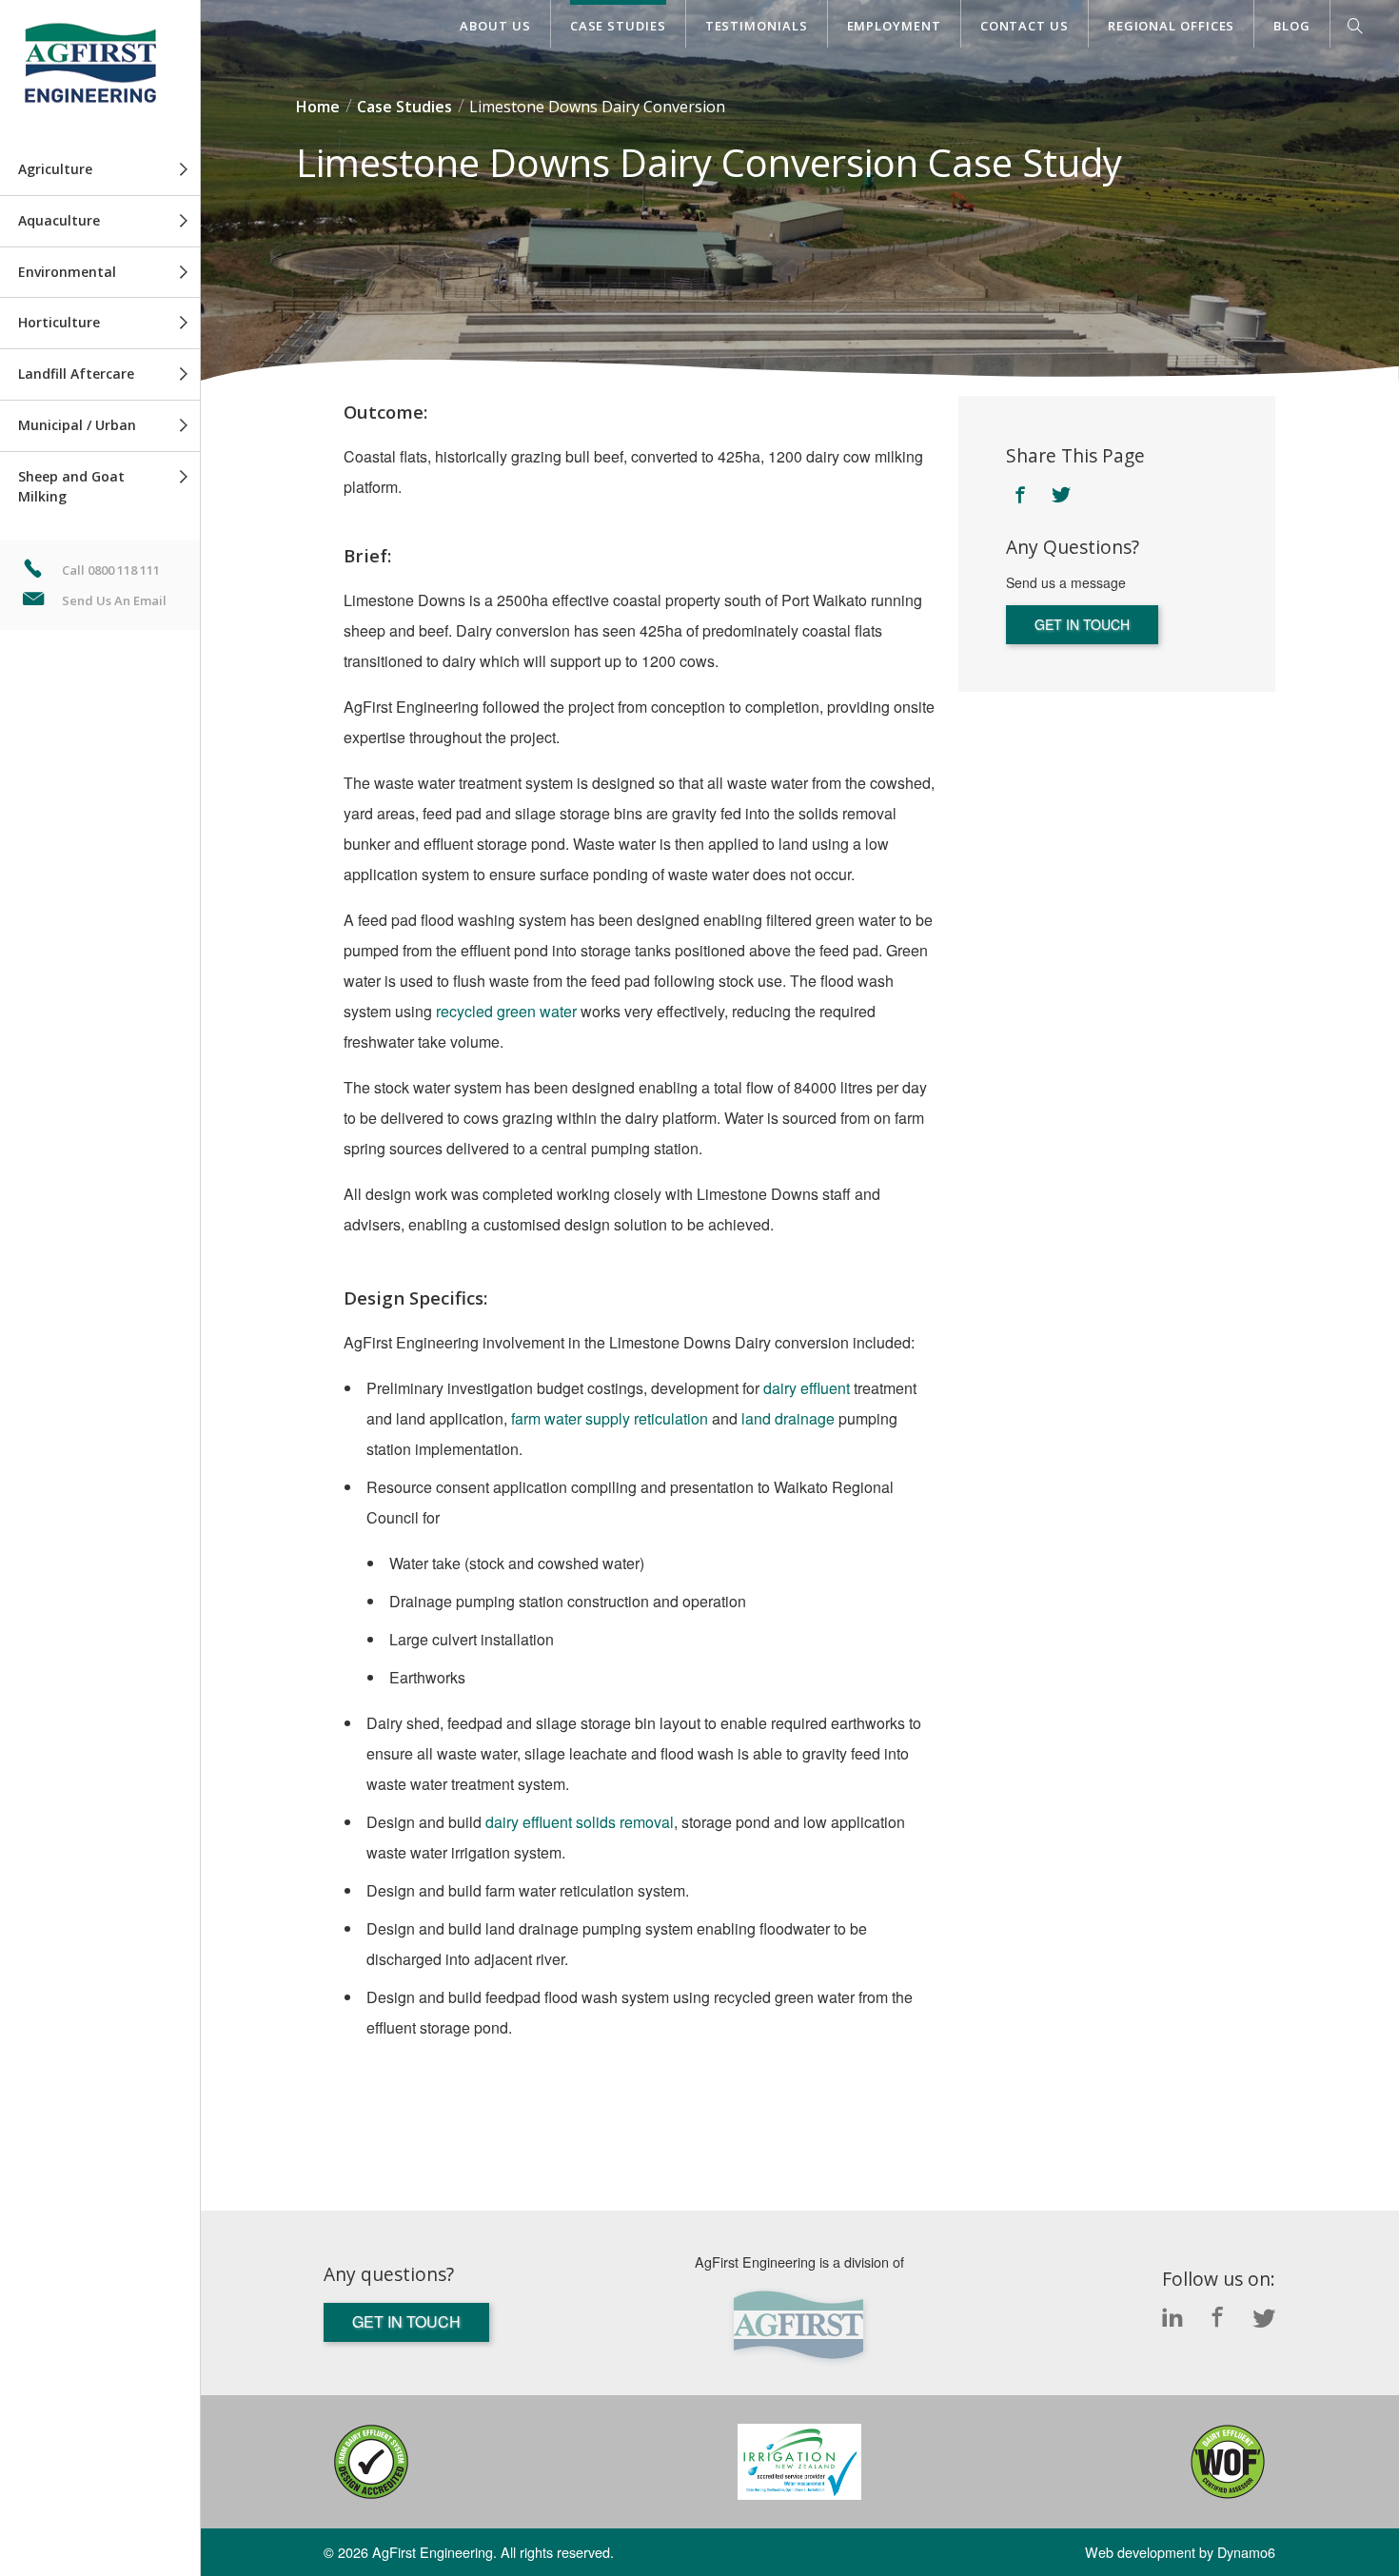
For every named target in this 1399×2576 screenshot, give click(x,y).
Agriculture (55, 169)
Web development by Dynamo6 (1180, 2552)
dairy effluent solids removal (580, 1822)
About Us (495, 26)
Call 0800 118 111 (111, 570)
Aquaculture (59, 220)
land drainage (788, 1418)
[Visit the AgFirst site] (799, 2326)
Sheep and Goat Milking (71, 486)
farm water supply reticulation (610, 1418)
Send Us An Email (114, 600)
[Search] (1355, 29)
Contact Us (1025, 26)
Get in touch (1082, 624)
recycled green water (506, 1011)
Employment (894, 26)
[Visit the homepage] (100, 72)
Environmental (67, 272)
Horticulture (59, 322)
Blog (1292, 26)
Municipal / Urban (77, 425)
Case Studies (618, 26)
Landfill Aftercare (76, 374)
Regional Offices (1172, 26)
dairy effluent (807, 1388)
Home (318, 107)
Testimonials (757, 26)
